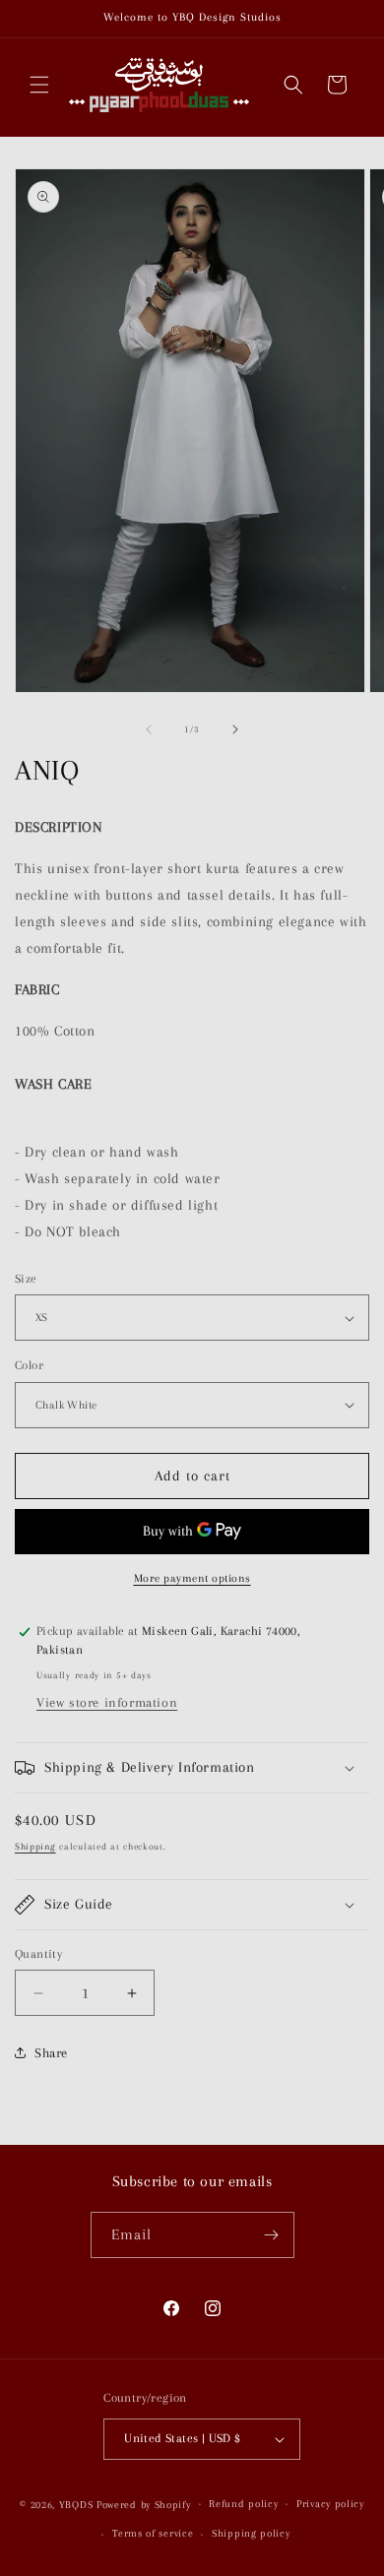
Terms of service (153, 2533)
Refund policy (243, 2504)
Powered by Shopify (144, 2504)
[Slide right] (235, 729)
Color (29, 1365)
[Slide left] (149, 729)
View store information (107, 1702)
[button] (39, 85)
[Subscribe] (272, 2235)
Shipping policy (251, 2533)
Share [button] (51, 2053)
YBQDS (76, 2504)
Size (26, 1279)
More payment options (192, 1578)
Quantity (38, 1954)
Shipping (35, 1846)
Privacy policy (330, 2504)
